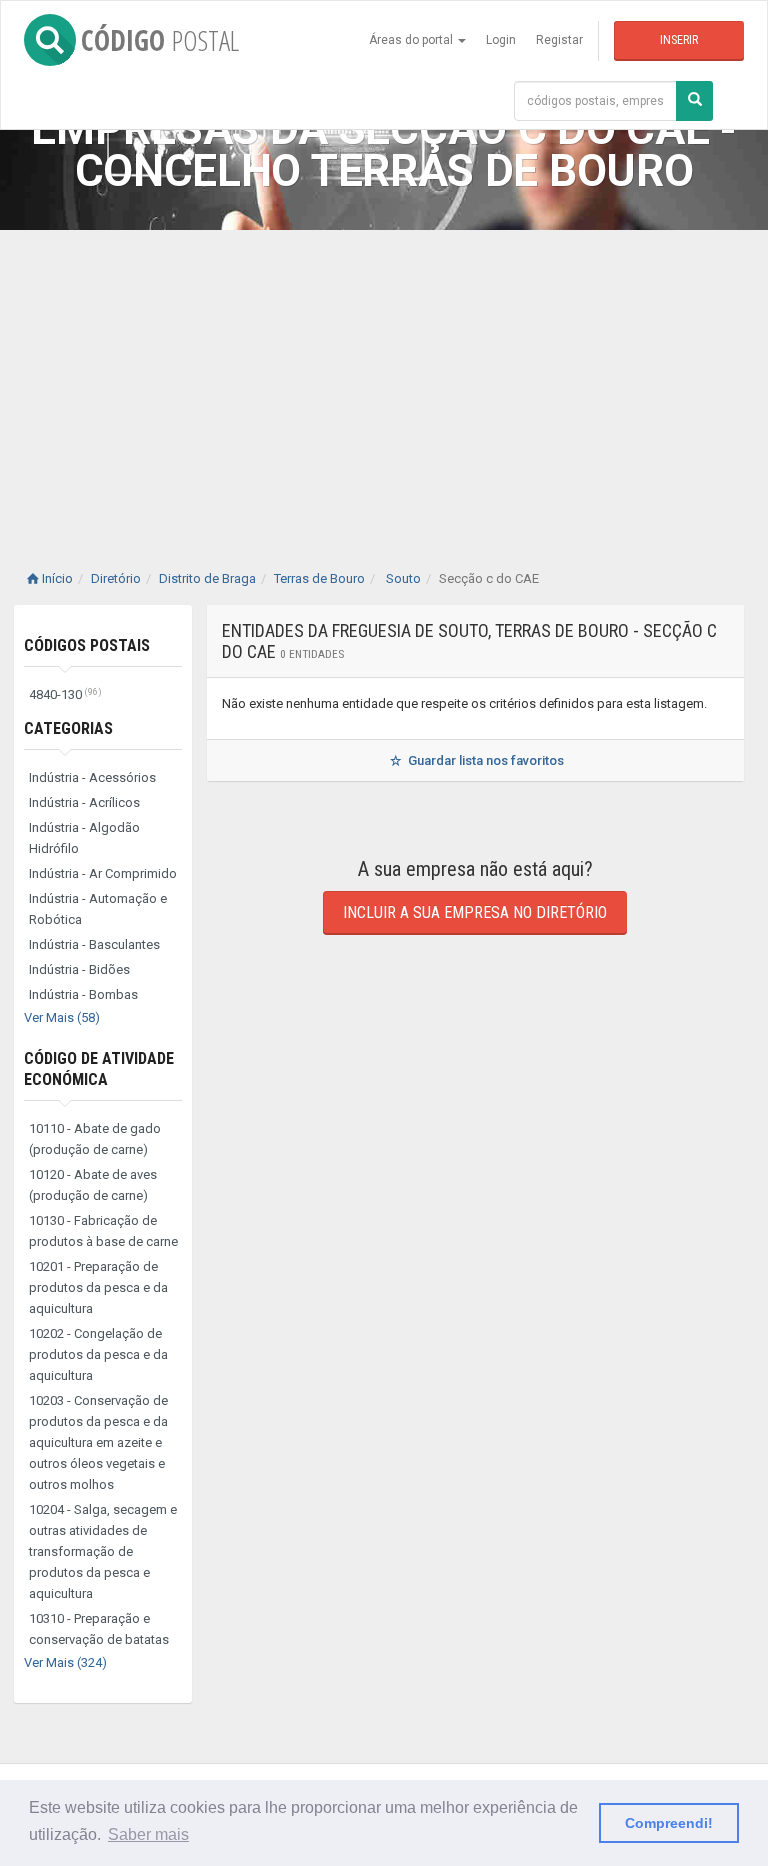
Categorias (68, 728)
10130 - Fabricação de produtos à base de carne (103, 1231)
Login (501, 40)
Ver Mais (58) (62, 1017)
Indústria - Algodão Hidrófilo (84, 838)
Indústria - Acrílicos (84, 802)
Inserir (679, 40)
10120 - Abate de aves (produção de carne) (93, 1185)
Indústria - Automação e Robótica (98, 909)
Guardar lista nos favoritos (484, 760)
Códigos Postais (87, 645)
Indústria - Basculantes (94, 944)
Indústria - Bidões (79, 969)
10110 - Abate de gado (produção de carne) (95, 1139)
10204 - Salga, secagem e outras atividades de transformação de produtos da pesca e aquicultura (103, 1551)
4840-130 (65, 694)
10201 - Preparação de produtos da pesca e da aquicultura (98, 1287)
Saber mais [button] (148, 1834)
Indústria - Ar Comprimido (103, 873)
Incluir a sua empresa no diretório (475, 912)
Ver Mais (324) (65, 1662)
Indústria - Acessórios (92, 777)
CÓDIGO (160, 40)
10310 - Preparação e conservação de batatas (99, 1629)
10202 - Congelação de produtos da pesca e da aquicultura (98, 1354)
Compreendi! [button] (669, 1823)
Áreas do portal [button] (412, 40)
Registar (559, 40)
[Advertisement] (384, 380)
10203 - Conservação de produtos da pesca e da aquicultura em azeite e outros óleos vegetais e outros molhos (98, 1442)
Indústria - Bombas (83, 994)
